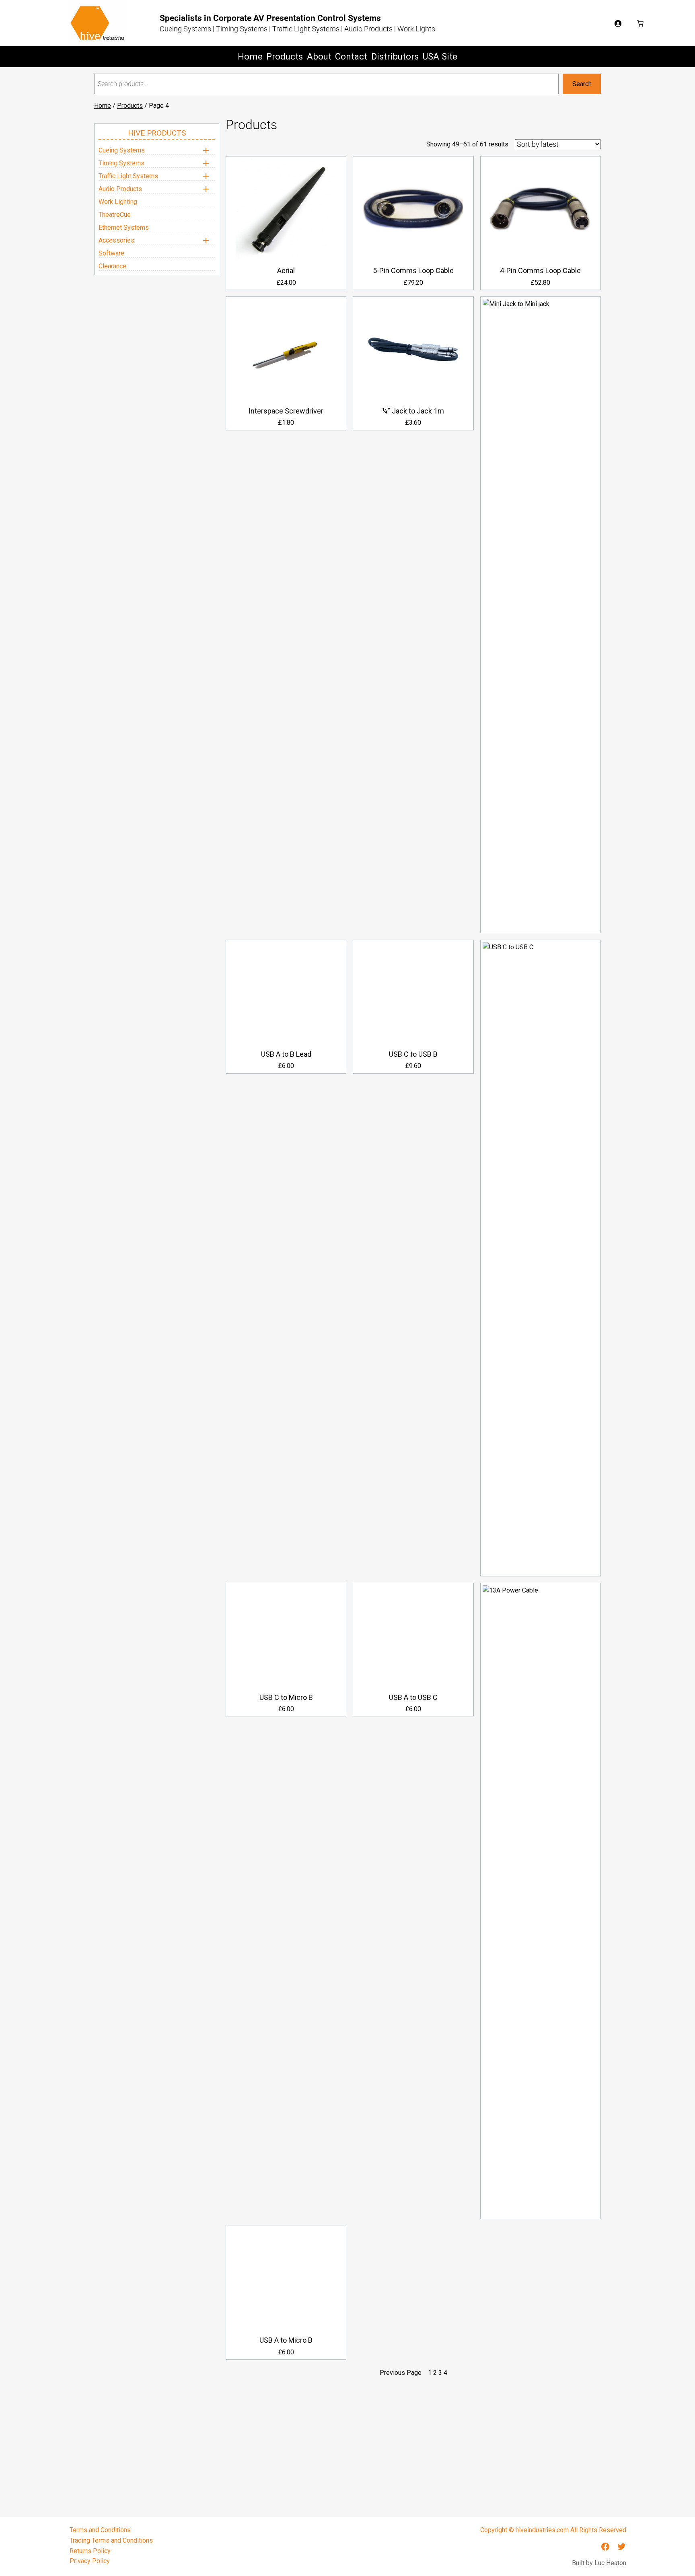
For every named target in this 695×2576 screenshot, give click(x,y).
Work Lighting (118, 202)
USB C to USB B (413, 1054)
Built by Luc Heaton (599, 2563)
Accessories (116, 240)
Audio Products (120, 189)
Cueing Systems (122, 150)
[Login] (618, 23)
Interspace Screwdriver (286, 411)
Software (111, 253)
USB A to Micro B (286, 2340)
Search (582, 84)
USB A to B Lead (286, 1054)
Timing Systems (121, 163)
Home (103, 106)
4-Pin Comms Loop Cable (540, 271)
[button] (157, 150)
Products (130, 106)
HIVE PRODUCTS (157, 133)
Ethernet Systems (124, 227)
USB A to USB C (413, 1697)
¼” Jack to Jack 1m (413, 411)
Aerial (286, 271)
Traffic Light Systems (128, 176)
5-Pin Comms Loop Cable (413, 271)
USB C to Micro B (286, 1697)
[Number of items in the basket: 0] (640, 23)
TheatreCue (115, 215)
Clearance (112, 266)
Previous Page (401, 2373)
